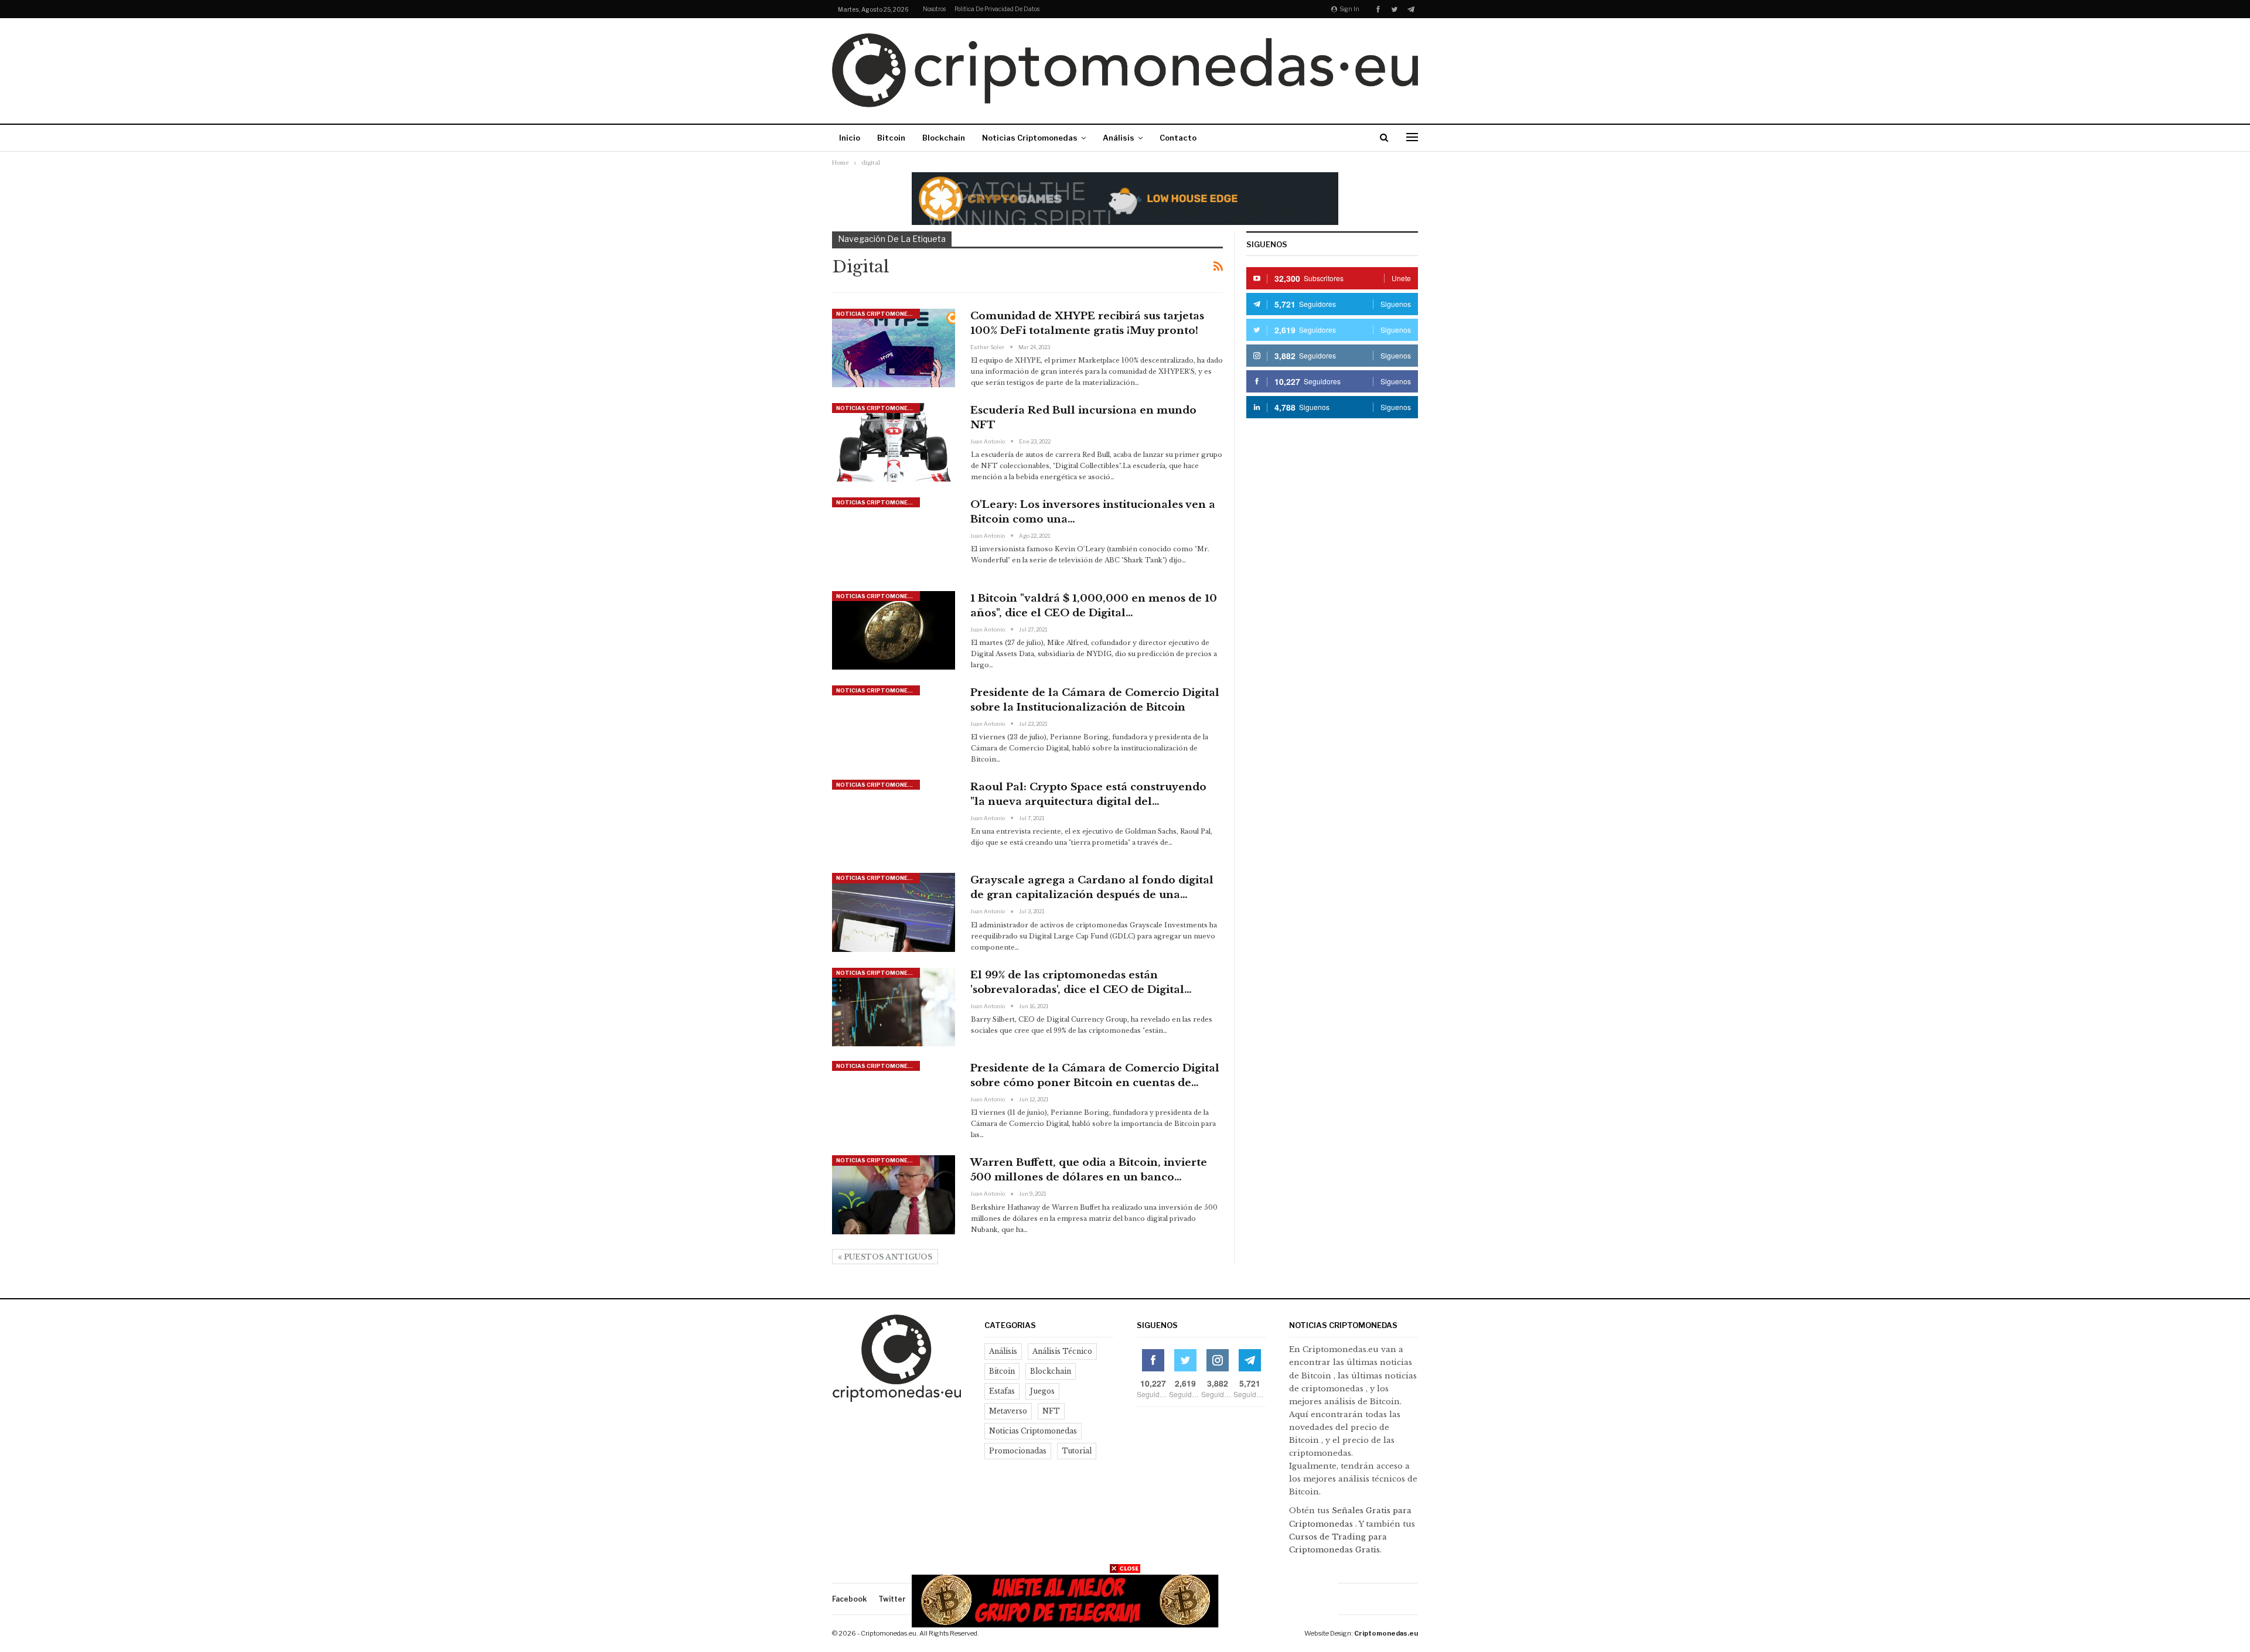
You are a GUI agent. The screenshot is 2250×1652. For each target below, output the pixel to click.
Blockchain (944, 138)
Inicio (850, 138)
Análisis (1119, 138)
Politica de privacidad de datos (997, 9)
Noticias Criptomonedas (1030, 138)
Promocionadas (1018, 1451)
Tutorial (1077, 1451)
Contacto (1178, 138)
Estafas (1002, 1391)
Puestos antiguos (887, 1257)
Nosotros (934, 9)
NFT (1051, 1411)
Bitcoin (891, 138)
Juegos (1042, 1391)
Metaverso (1008, 1411)
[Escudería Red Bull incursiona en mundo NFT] (894, 442)
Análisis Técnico (1062, 1351)
